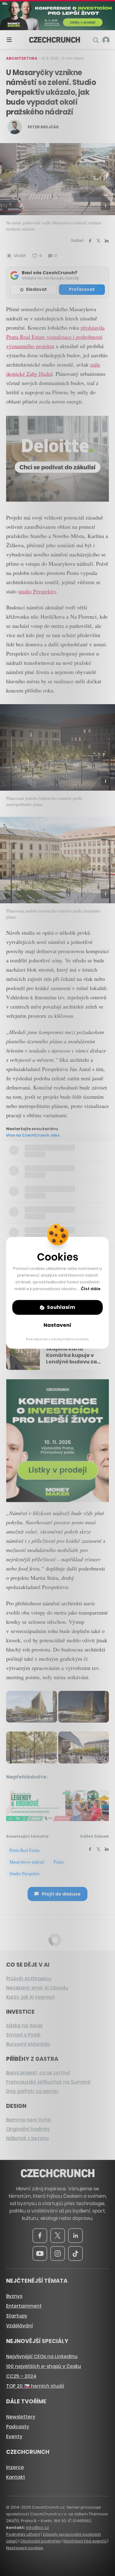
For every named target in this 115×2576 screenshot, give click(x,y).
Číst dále (91, 1289)
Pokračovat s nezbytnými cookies (57, 1339)
